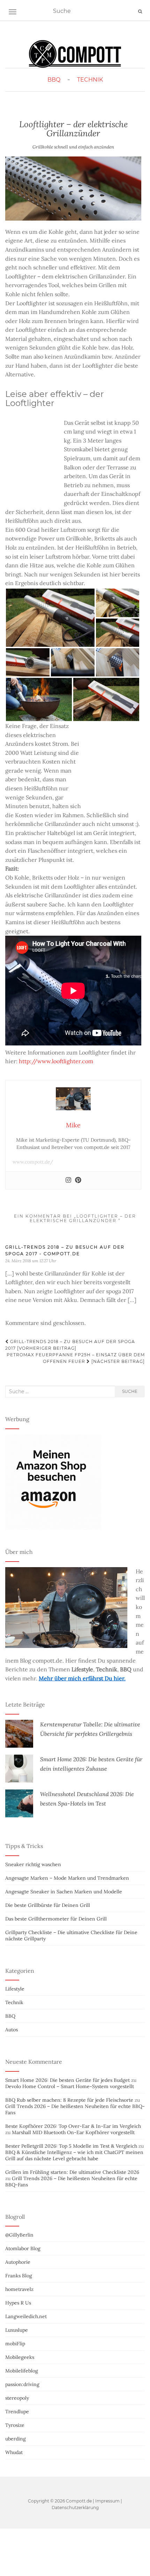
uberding (16, 2439)
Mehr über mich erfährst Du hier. (82, 1678)
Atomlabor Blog (23, 2248)
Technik (90, 80)
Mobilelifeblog (22, 2371)
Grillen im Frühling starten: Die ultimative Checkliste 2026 (72, 2172)
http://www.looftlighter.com (56, 1061)
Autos (12, 2030)
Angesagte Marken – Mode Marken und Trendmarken (67, 1878)
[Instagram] (68, 1180)
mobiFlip (15, 2344)
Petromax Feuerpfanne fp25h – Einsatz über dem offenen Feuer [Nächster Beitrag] (76, 1358)
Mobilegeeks (20, 2357)
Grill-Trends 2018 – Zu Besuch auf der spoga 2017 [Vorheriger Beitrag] (70, 1345)
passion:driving (22, 2384)
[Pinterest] (78, 1180)
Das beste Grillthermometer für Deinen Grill (56, 1919)
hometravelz (19, 2289)
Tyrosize (15, 2425)
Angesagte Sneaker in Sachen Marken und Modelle (64, 1892)
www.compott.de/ (33, 1162)
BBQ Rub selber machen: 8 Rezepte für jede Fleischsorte (69, 2100)
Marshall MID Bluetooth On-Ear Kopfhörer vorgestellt (73, 2132)
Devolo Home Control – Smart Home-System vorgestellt (70, 2086)
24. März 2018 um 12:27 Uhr (31, 1261)
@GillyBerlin (19, 2235)
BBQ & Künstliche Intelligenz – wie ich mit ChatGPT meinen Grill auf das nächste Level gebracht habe (74, 2155)
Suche (130, 1391)
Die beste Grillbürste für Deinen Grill (48, 1905)
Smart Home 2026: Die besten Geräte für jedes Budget (67, 2080)
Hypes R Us (18, 2303)
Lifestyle (15, 1989)
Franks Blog (19, 2276)
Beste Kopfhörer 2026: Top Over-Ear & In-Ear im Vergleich (73, 2126)
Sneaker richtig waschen (33, 1864)
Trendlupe (17, 2412)
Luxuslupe (17, 2330)
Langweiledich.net (26, 2316)
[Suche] (140, 11)
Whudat (14, 2452)
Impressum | (109, 2501)
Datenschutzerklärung (75, 2508)
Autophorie (18, 2262)
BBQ (54, 80)
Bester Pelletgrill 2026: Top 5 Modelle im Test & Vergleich (71, 2146)
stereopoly (17, 2398)
